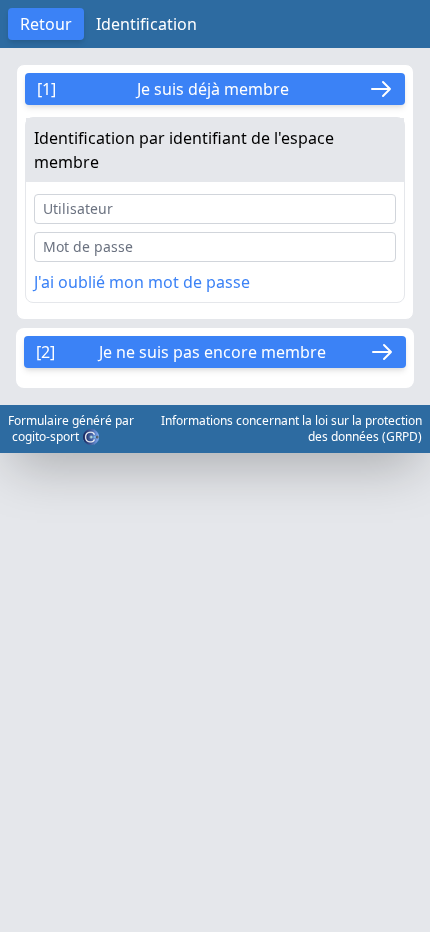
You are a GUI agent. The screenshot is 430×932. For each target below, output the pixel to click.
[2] (181, 352)
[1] (163, 89)
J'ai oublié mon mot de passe (142, 282)
